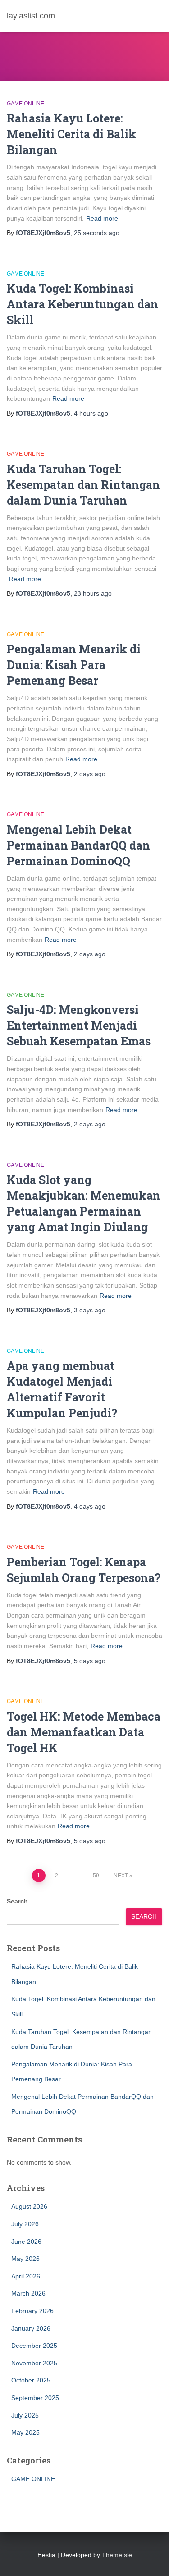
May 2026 (25, 2259)
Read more (102, 218)
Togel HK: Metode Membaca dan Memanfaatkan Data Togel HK (84, 1732)
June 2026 (26, 2242)
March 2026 (28, 2293)
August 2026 (29, 2206)
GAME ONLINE (25, 104)
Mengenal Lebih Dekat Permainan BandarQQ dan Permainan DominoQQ (78, 845)
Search (17, 1901)
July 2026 (25, 2224)
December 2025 (34, 2346)
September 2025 (35, 2398)
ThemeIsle (117, 2555)
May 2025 (25, 2432)
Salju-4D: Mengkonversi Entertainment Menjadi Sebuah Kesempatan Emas (79, 1025)
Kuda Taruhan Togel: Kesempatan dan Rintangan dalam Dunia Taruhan (83, 485)
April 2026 (26, 2276)
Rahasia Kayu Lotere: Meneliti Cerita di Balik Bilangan (71, 134)
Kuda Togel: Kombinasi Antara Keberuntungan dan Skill (82, 304)
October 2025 (31, 2380)
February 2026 (32, 2311)
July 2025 (25, 2415)
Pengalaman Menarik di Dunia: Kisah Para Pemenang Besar (74, 665)
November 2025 (34, 2363)
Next (121, 1876)
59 (96, 1876)
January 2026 (31, 2328)
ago (97, 233)
